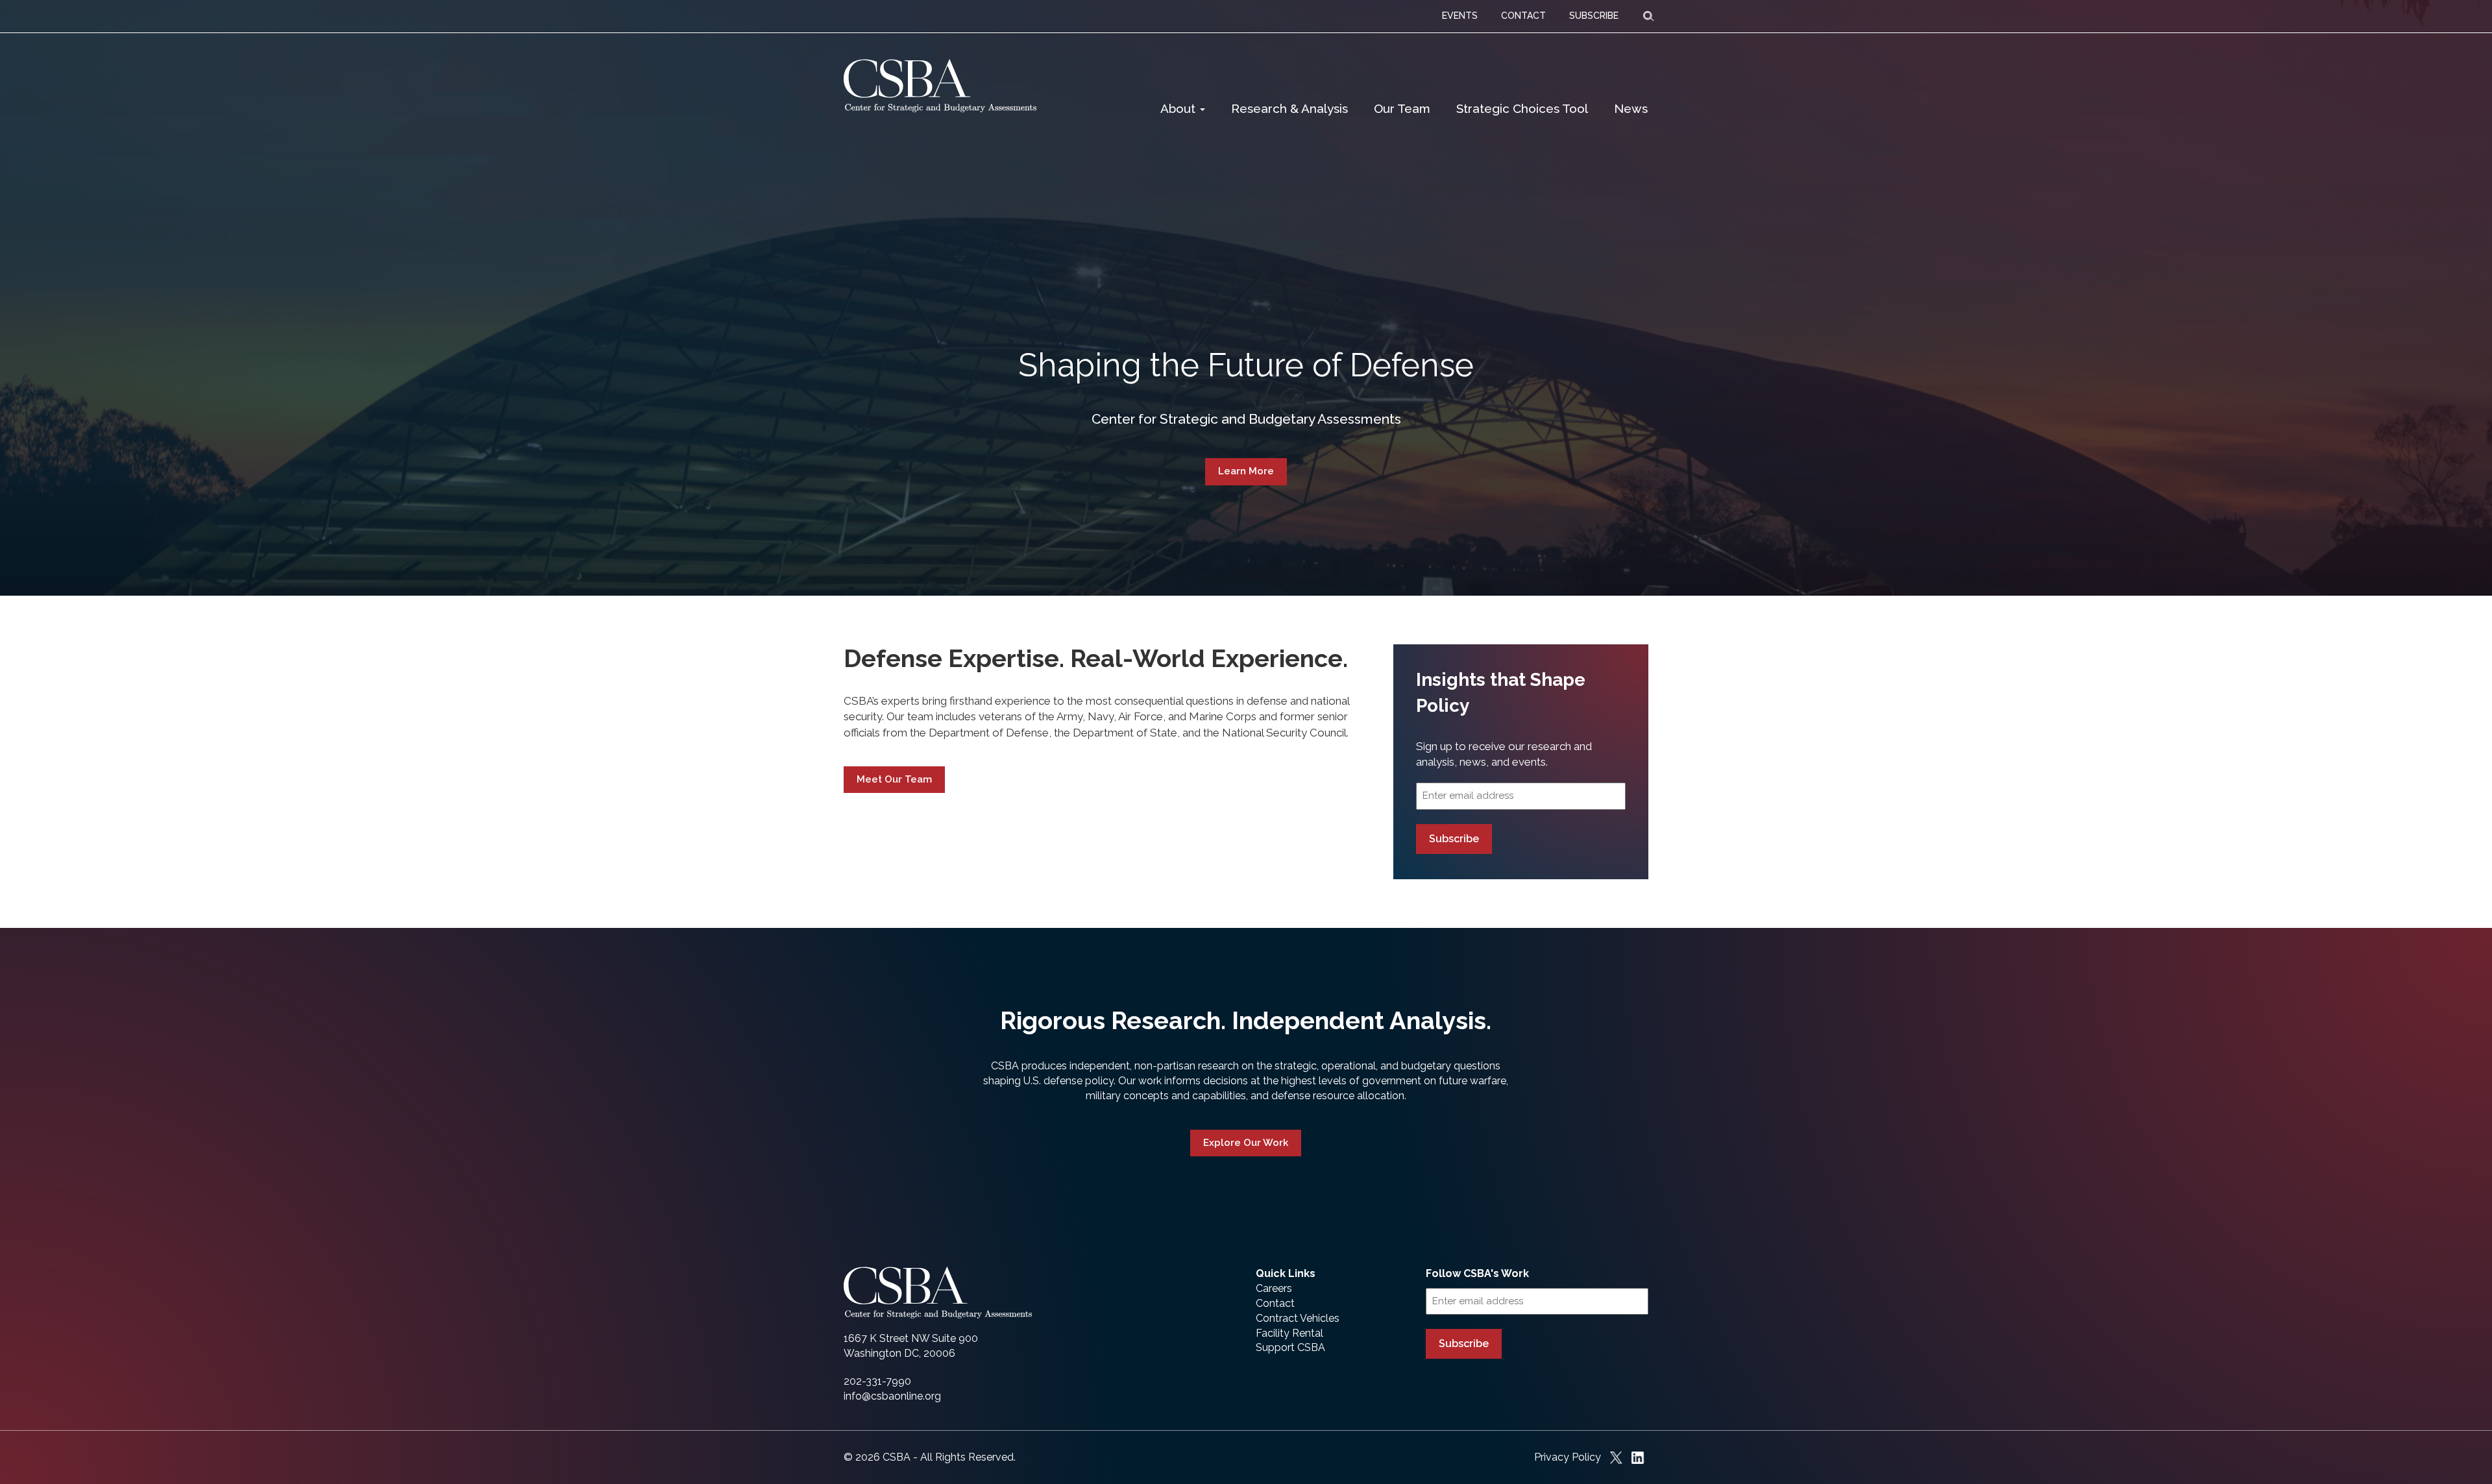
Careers (1274, 1288)
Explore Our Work (1246, 1143)
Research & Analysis (1289, 108)
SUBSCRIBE (1594, 16)
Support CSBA (1290, 1347)
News (1631, 108)
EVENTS (1460, 16)
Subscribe (1454, 839)
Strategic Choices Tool (1522, 108)
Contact (1275, 1303)
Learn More (1246, 471)
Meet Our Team (894, 779)
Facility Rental (1289, 1333)
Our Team (1402, 108)
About (1179, 108)
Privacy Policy (1568, 1457)
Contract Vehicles (1298, 1318)
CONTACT (1523, 16)
